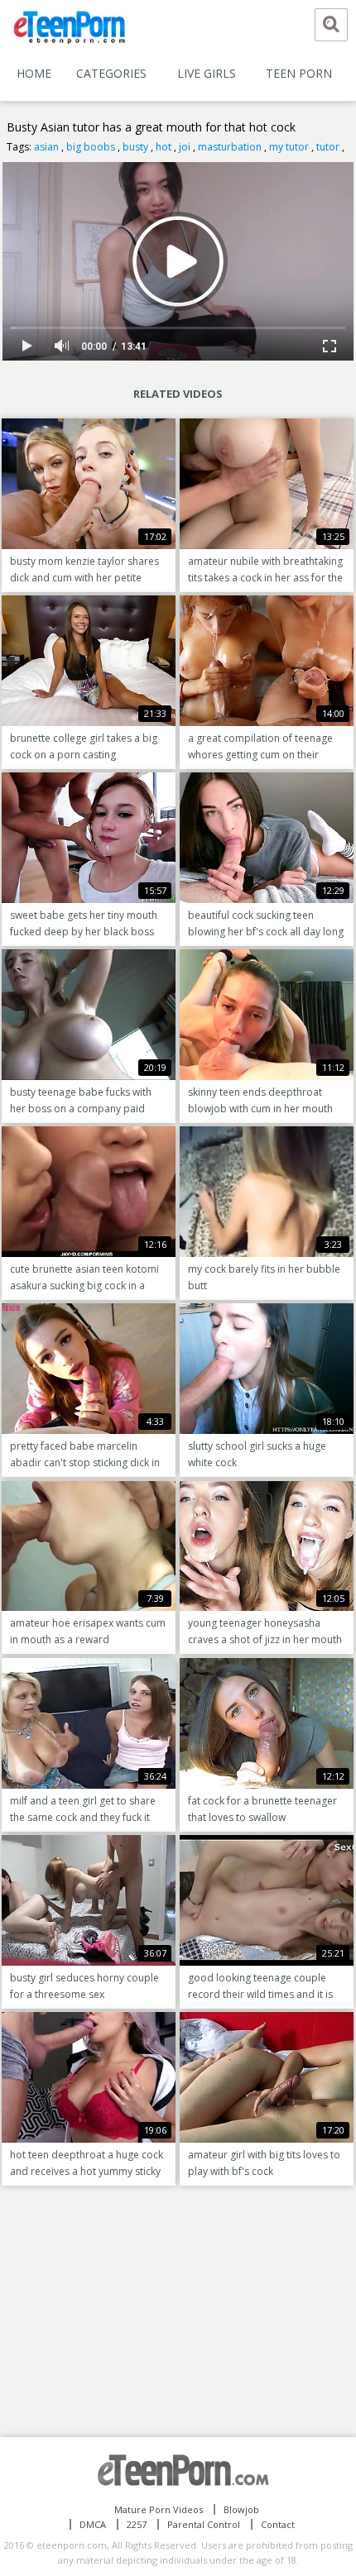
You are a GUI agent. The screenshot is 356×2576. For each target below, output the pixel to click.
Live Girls (207, 73)
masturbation (230, 147)
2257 (137, 2524)
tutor (328, 147)
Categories (111, 73)
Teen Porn (299, 73)
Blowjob (241, 2509)
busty (135, 147)
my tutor (289, 147)
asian (46, 147)
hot (164, 147)
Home (34, 73)
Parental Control (204, 2524)
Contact (278, 2524)
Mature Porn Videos (159, 2509)
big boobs (91, 147)
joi (185, 147)
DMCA (93, 2524)
